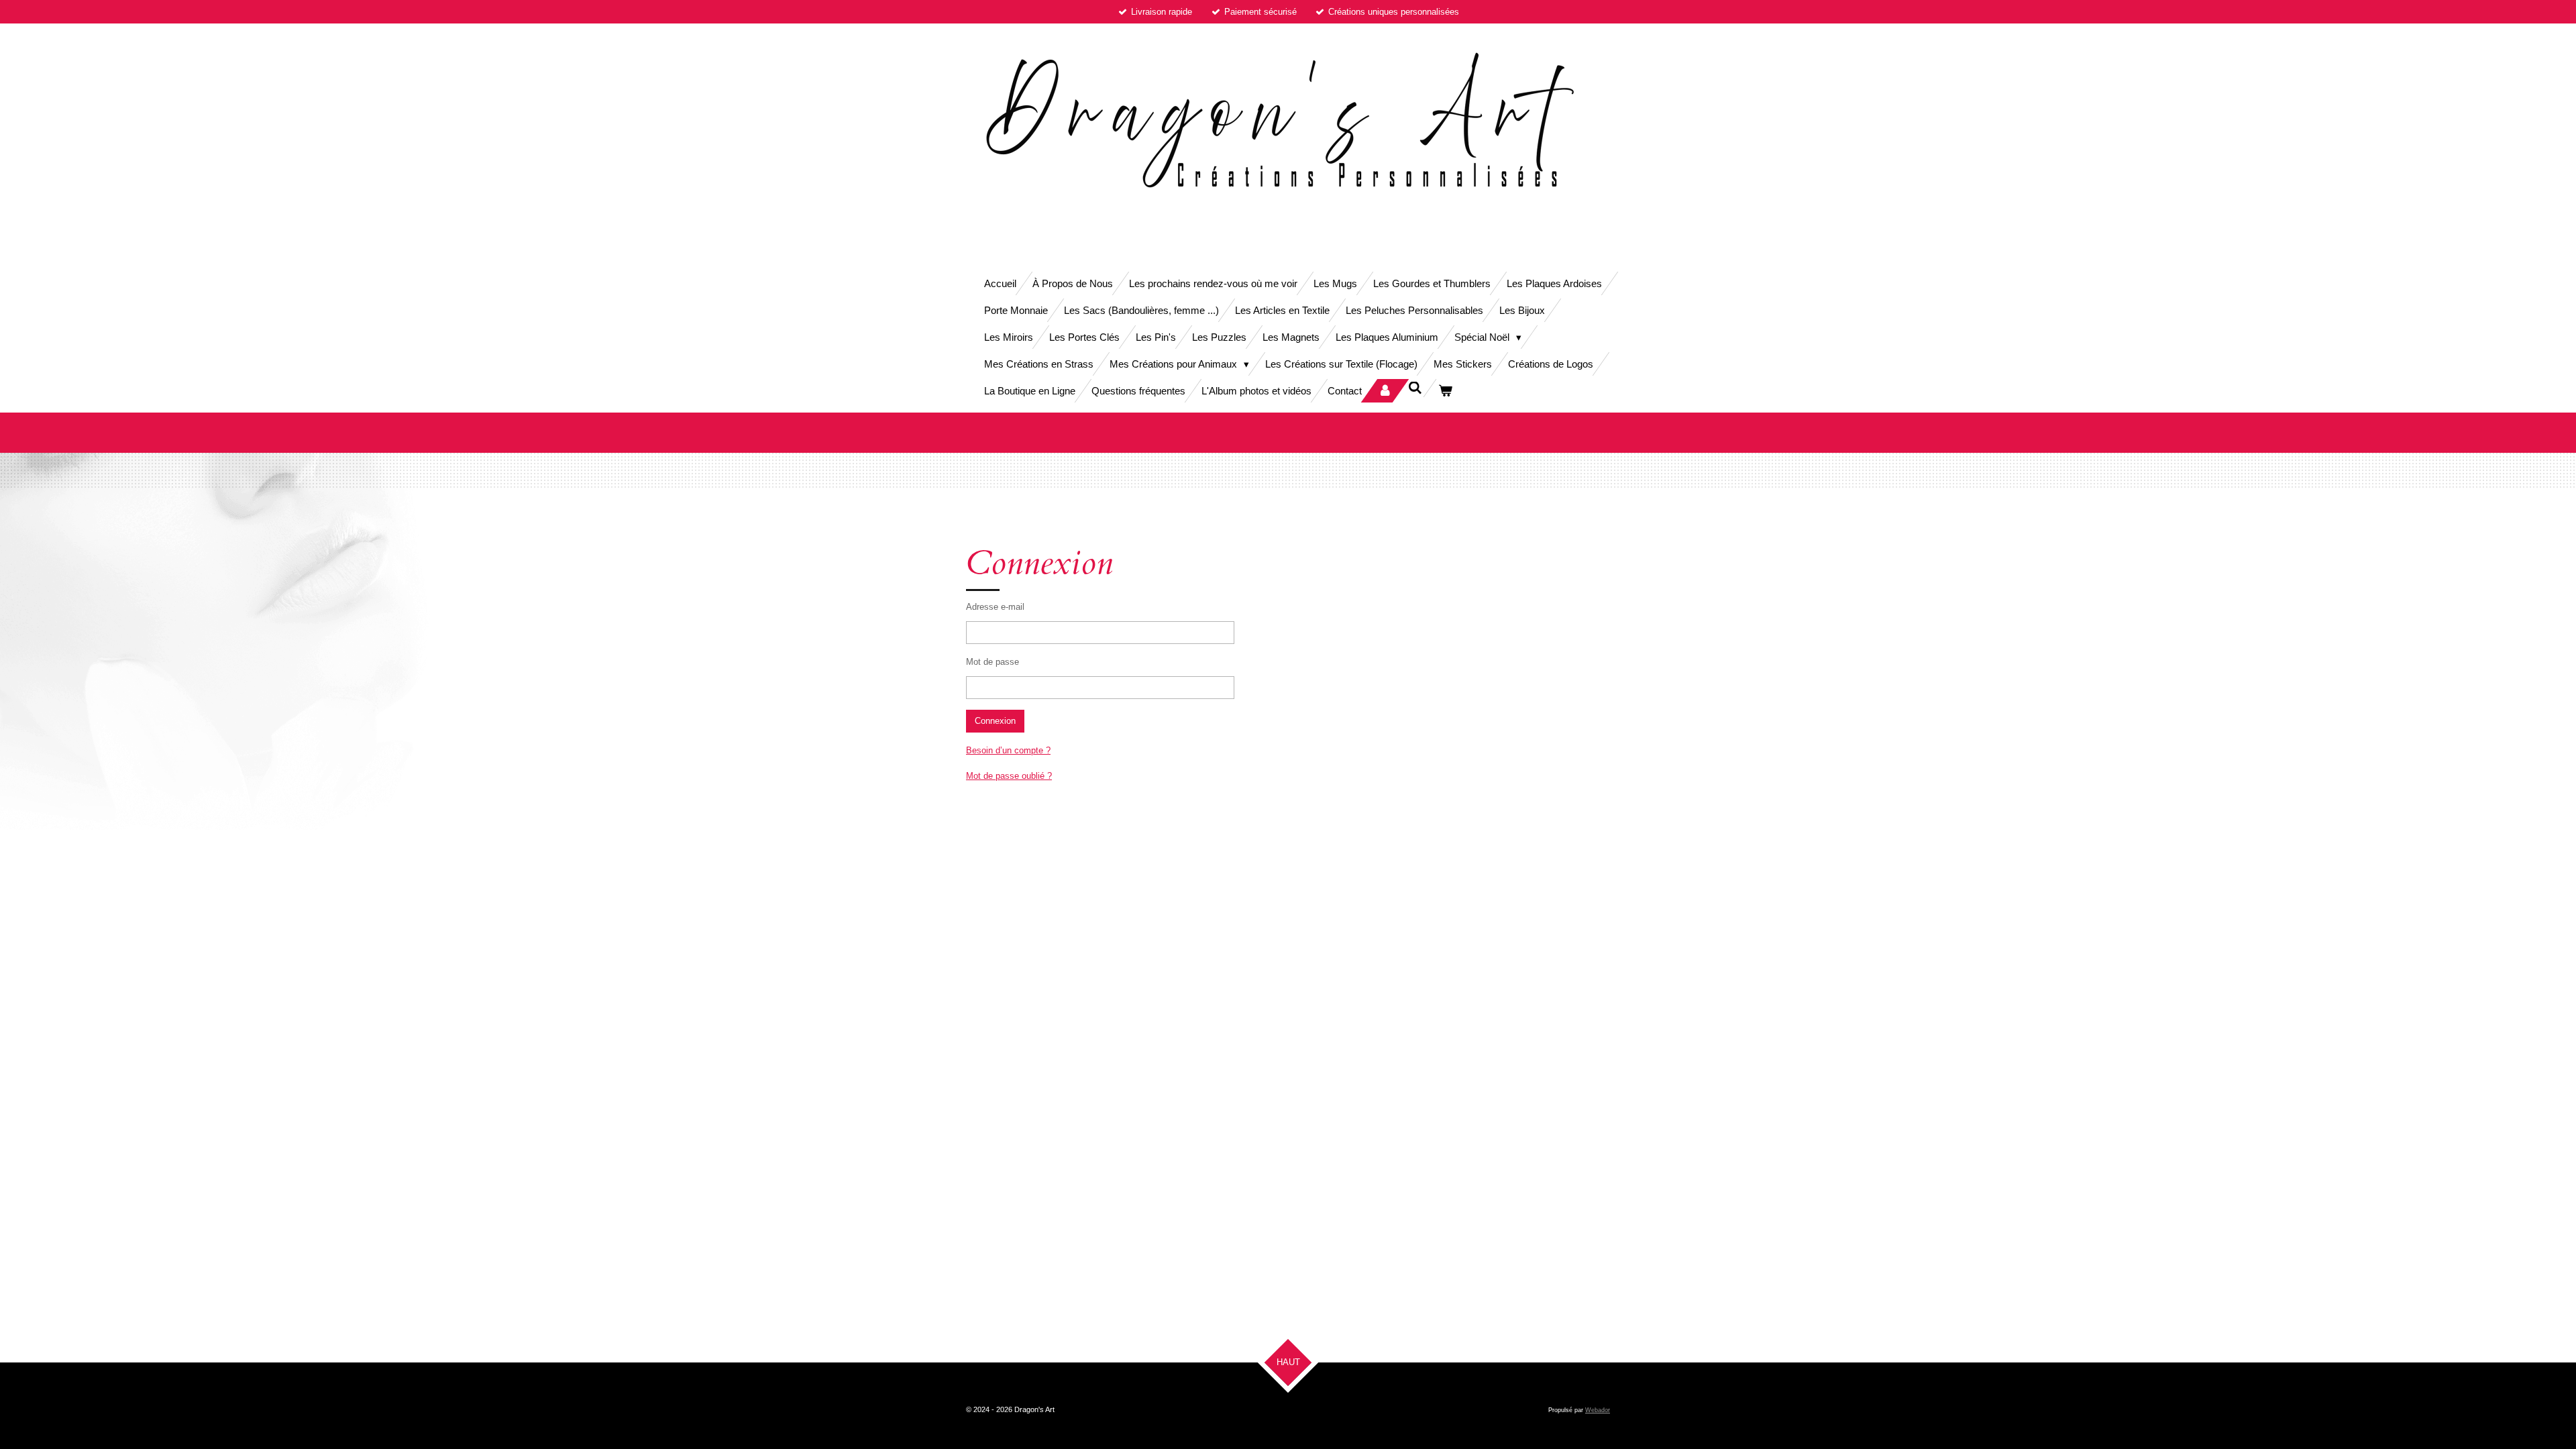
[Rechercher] (1415, 388)
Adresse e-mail (995, 607)
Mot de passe (992, 662)
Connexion (995, 721)
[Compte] (1385, 391)
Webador (1598, 1410)
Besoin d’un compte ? (1008, 750)
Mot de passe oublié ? (1009, 776)
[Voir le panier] (1445, 391)
